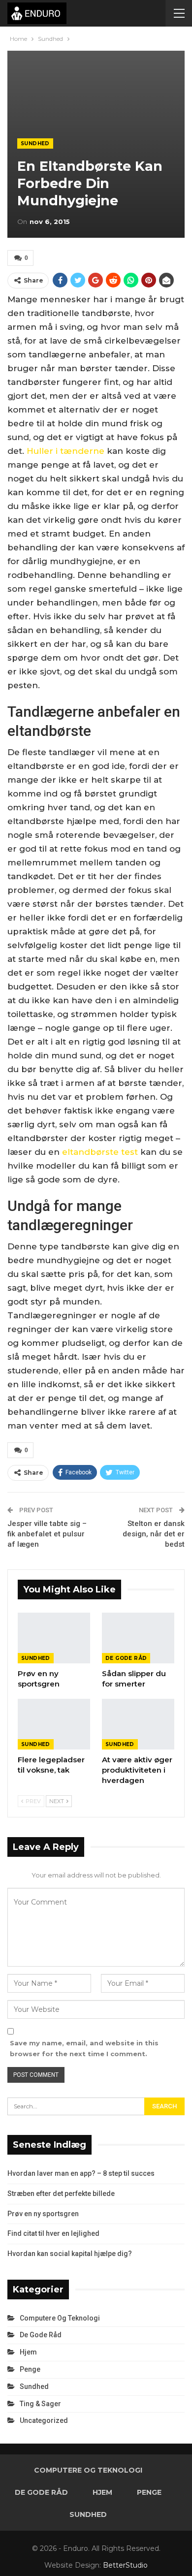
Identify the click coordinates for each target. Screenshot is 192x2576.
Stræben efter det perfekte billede (61, 2194)
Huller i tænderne (65, 451)
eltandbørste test (100, 1152)
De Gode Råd (126, 1658)
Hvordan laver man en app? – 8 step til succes (81, 2173)
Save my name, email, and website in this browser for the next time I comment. (84, 2048)
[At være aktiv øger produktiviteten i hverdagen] (138, 1724)
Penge (30, 2369)
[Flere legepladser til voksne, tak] (54, 1724)
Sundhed (35, 143)
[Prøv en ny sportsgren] (54, 1638)
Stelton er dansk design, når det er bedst (154, 1534)
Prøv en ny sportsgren (43, 2214)
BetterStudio (125, 2565)
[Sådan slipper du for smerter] (138, 1638)
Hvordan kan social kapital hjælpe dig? (70, 2254)
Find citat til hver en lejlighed (53, 2233)
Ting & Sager (40, 2404)
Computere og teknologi (60, 2318)
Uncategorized (44, 2420)
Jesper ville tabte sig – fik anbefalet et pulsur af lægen (47, 1534)
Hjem (28, 2352)
